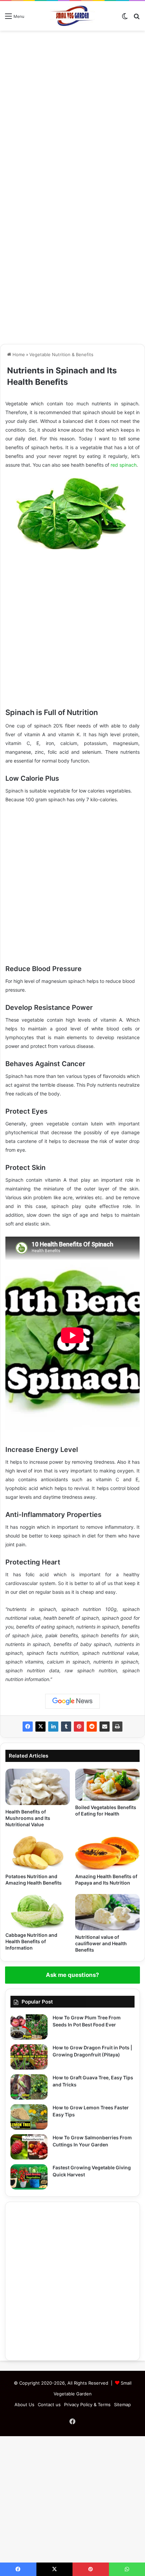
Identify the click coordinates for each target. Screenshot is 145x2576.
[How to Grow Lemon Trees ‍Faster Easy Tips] (29, 2117)
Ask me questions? (72, 1975)
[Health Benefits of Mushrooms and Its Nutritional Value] (38, 1787)
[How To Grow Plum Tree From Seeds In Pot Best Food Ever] (29, 2027)
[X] (40, 1727)
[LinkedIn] (53, 1727)
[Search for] (137, 18)
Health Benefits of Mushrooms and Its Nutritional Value (28, 1818)
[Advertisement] (72, 110)
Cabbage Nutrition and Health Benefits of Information (31, 1941)
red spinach (124, 465)
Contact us (49, 2404)
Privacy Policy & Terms (87, 2404)
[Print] (117, 1727)
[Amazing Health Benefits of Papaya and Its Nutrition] (107, 1853)
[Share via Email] (105, 1727)
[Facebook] (28, 1727)
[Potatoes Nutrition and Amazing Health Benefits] (38, 1853)
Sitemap (122, 2404)
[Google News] (72, 1701)
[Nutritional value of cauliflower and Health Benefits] (107, 1912)
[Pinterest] (79, 1727)
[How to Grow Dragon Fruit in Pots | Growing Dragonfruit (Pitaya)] (29, 2057)
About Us (24, 2404)
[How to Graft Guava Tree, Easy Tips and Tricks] (29, 2087)
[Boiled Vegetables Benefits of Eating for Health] (107, 1785)
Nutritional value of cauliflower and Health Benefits (101, 1943)
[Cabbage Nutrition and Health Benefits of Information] (38, 1911)
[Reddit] (92, 1727)
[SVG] (72, 16)
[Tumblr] (66, 1727)
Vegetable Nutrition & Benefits (61, 354)
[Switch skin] (125, 18)
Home (18, 354)
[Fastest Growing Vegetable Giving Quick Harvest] (29, 2177)
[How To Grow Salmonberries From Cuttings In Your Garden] (29, 2147)
